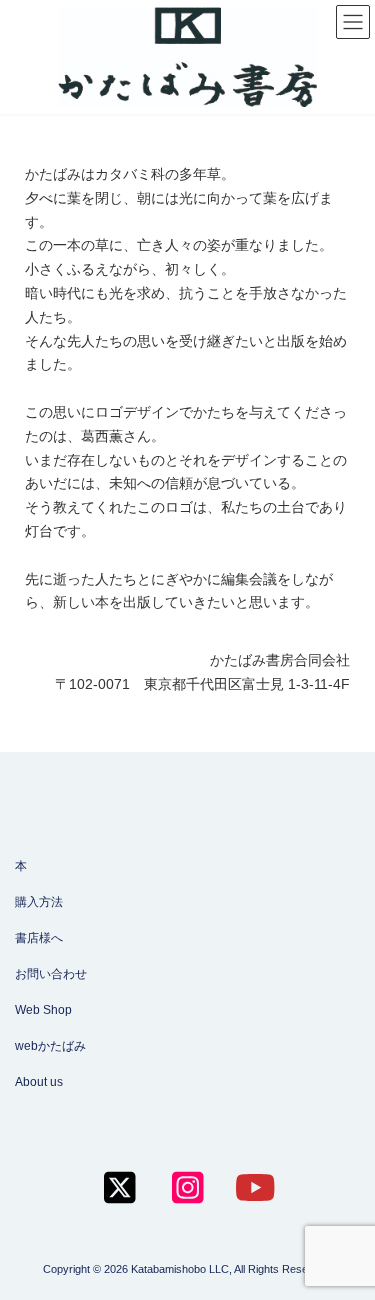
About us (39, 1082)
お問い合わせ (51, 974)
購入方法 (39, 902)
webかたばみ (50, 1046)
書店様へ (39, 938)
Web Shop (43, 1010)
